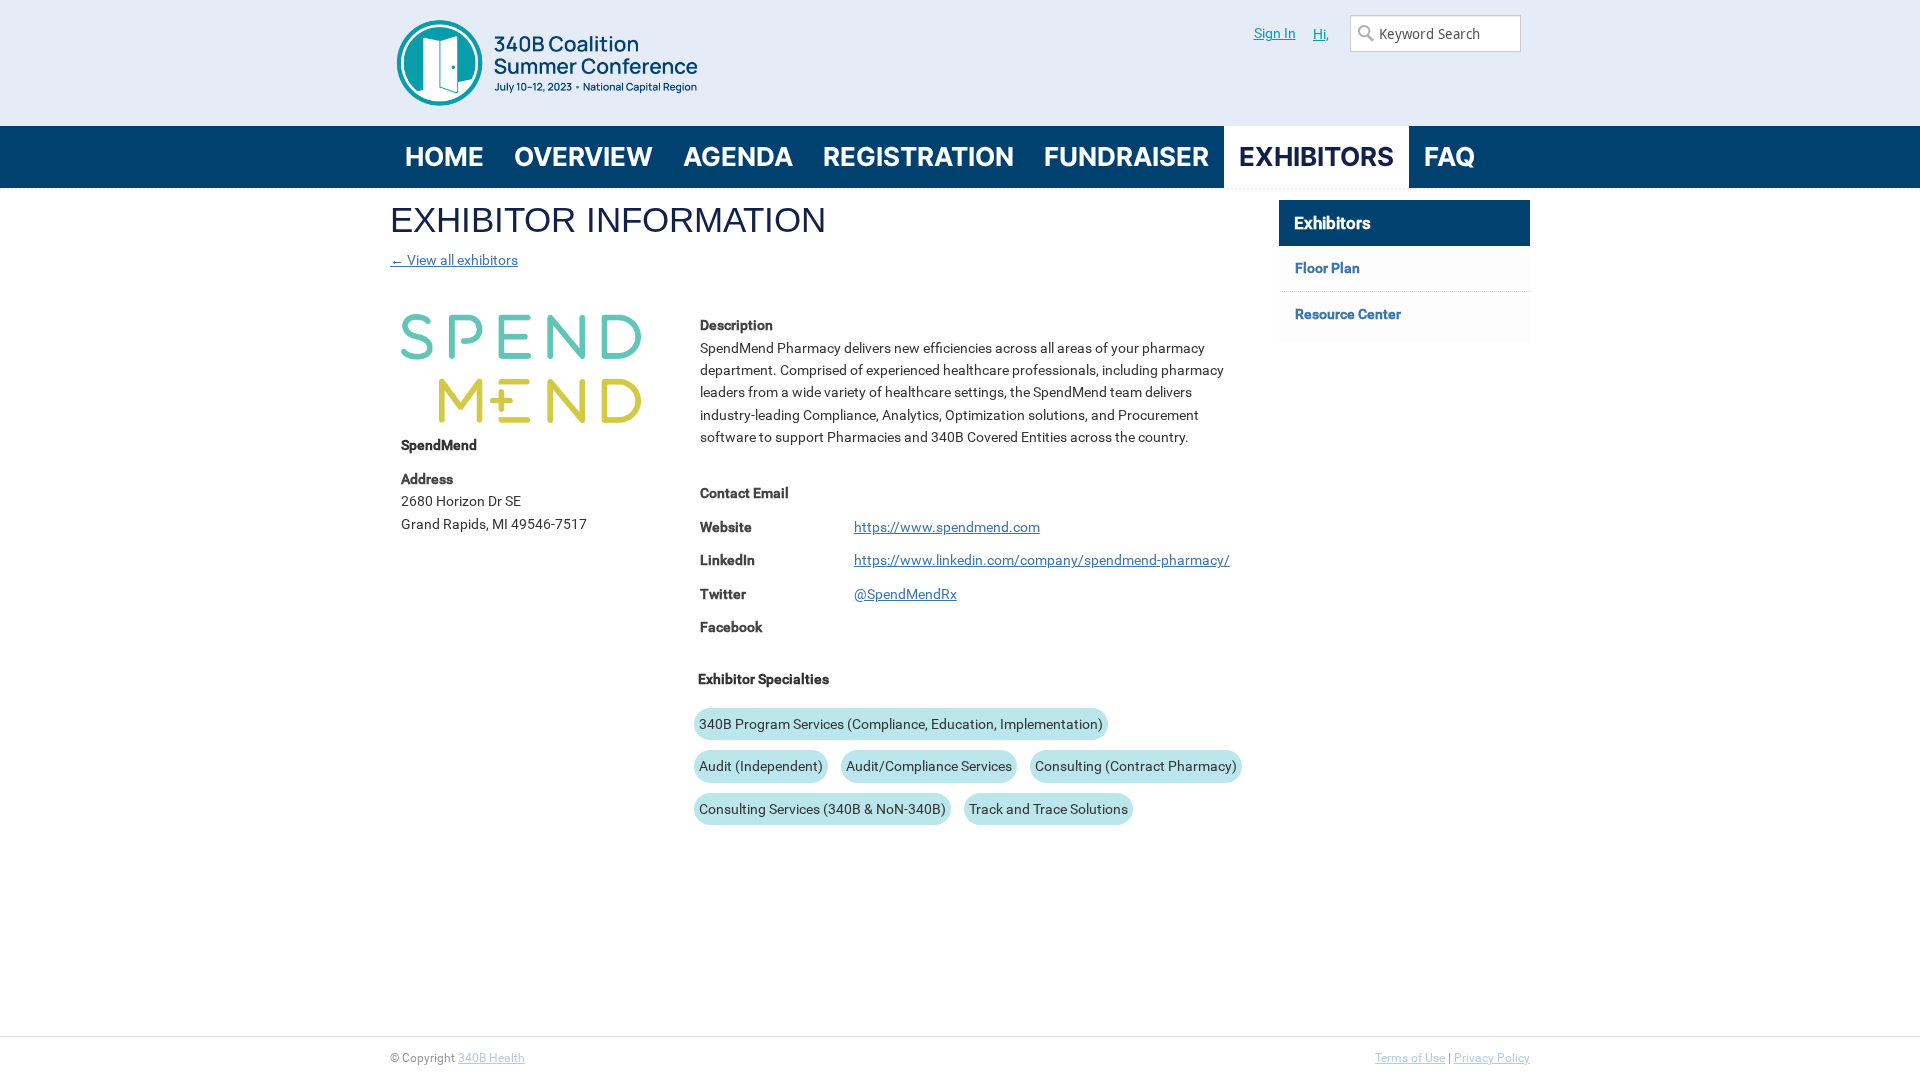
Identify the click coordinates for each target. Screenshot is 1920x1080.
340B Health (491, 1058)
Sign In (1275, 33)
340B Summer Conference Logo (675, 63)
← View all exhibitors (454, 260)
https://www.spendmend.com (947, 527)
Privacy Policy (1492, 1058)
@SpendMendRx (905, 594)
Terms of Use (1410, 1058)
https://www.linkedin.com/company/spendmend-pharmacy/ (1042, 560)
